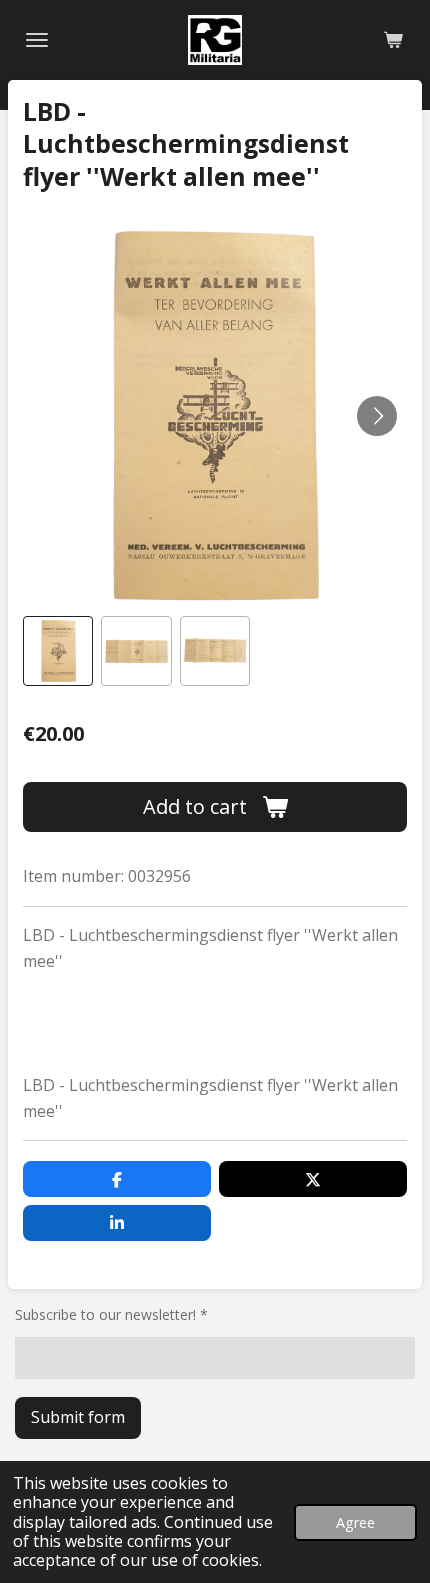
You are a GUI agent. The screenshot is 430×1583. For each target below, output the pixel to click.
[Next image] (377, 416)
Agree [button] (355, 1522)
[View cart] (393, 40)
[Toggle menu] (37, 40)
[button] (58, 651)
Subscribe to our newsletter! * (111, 1314)
